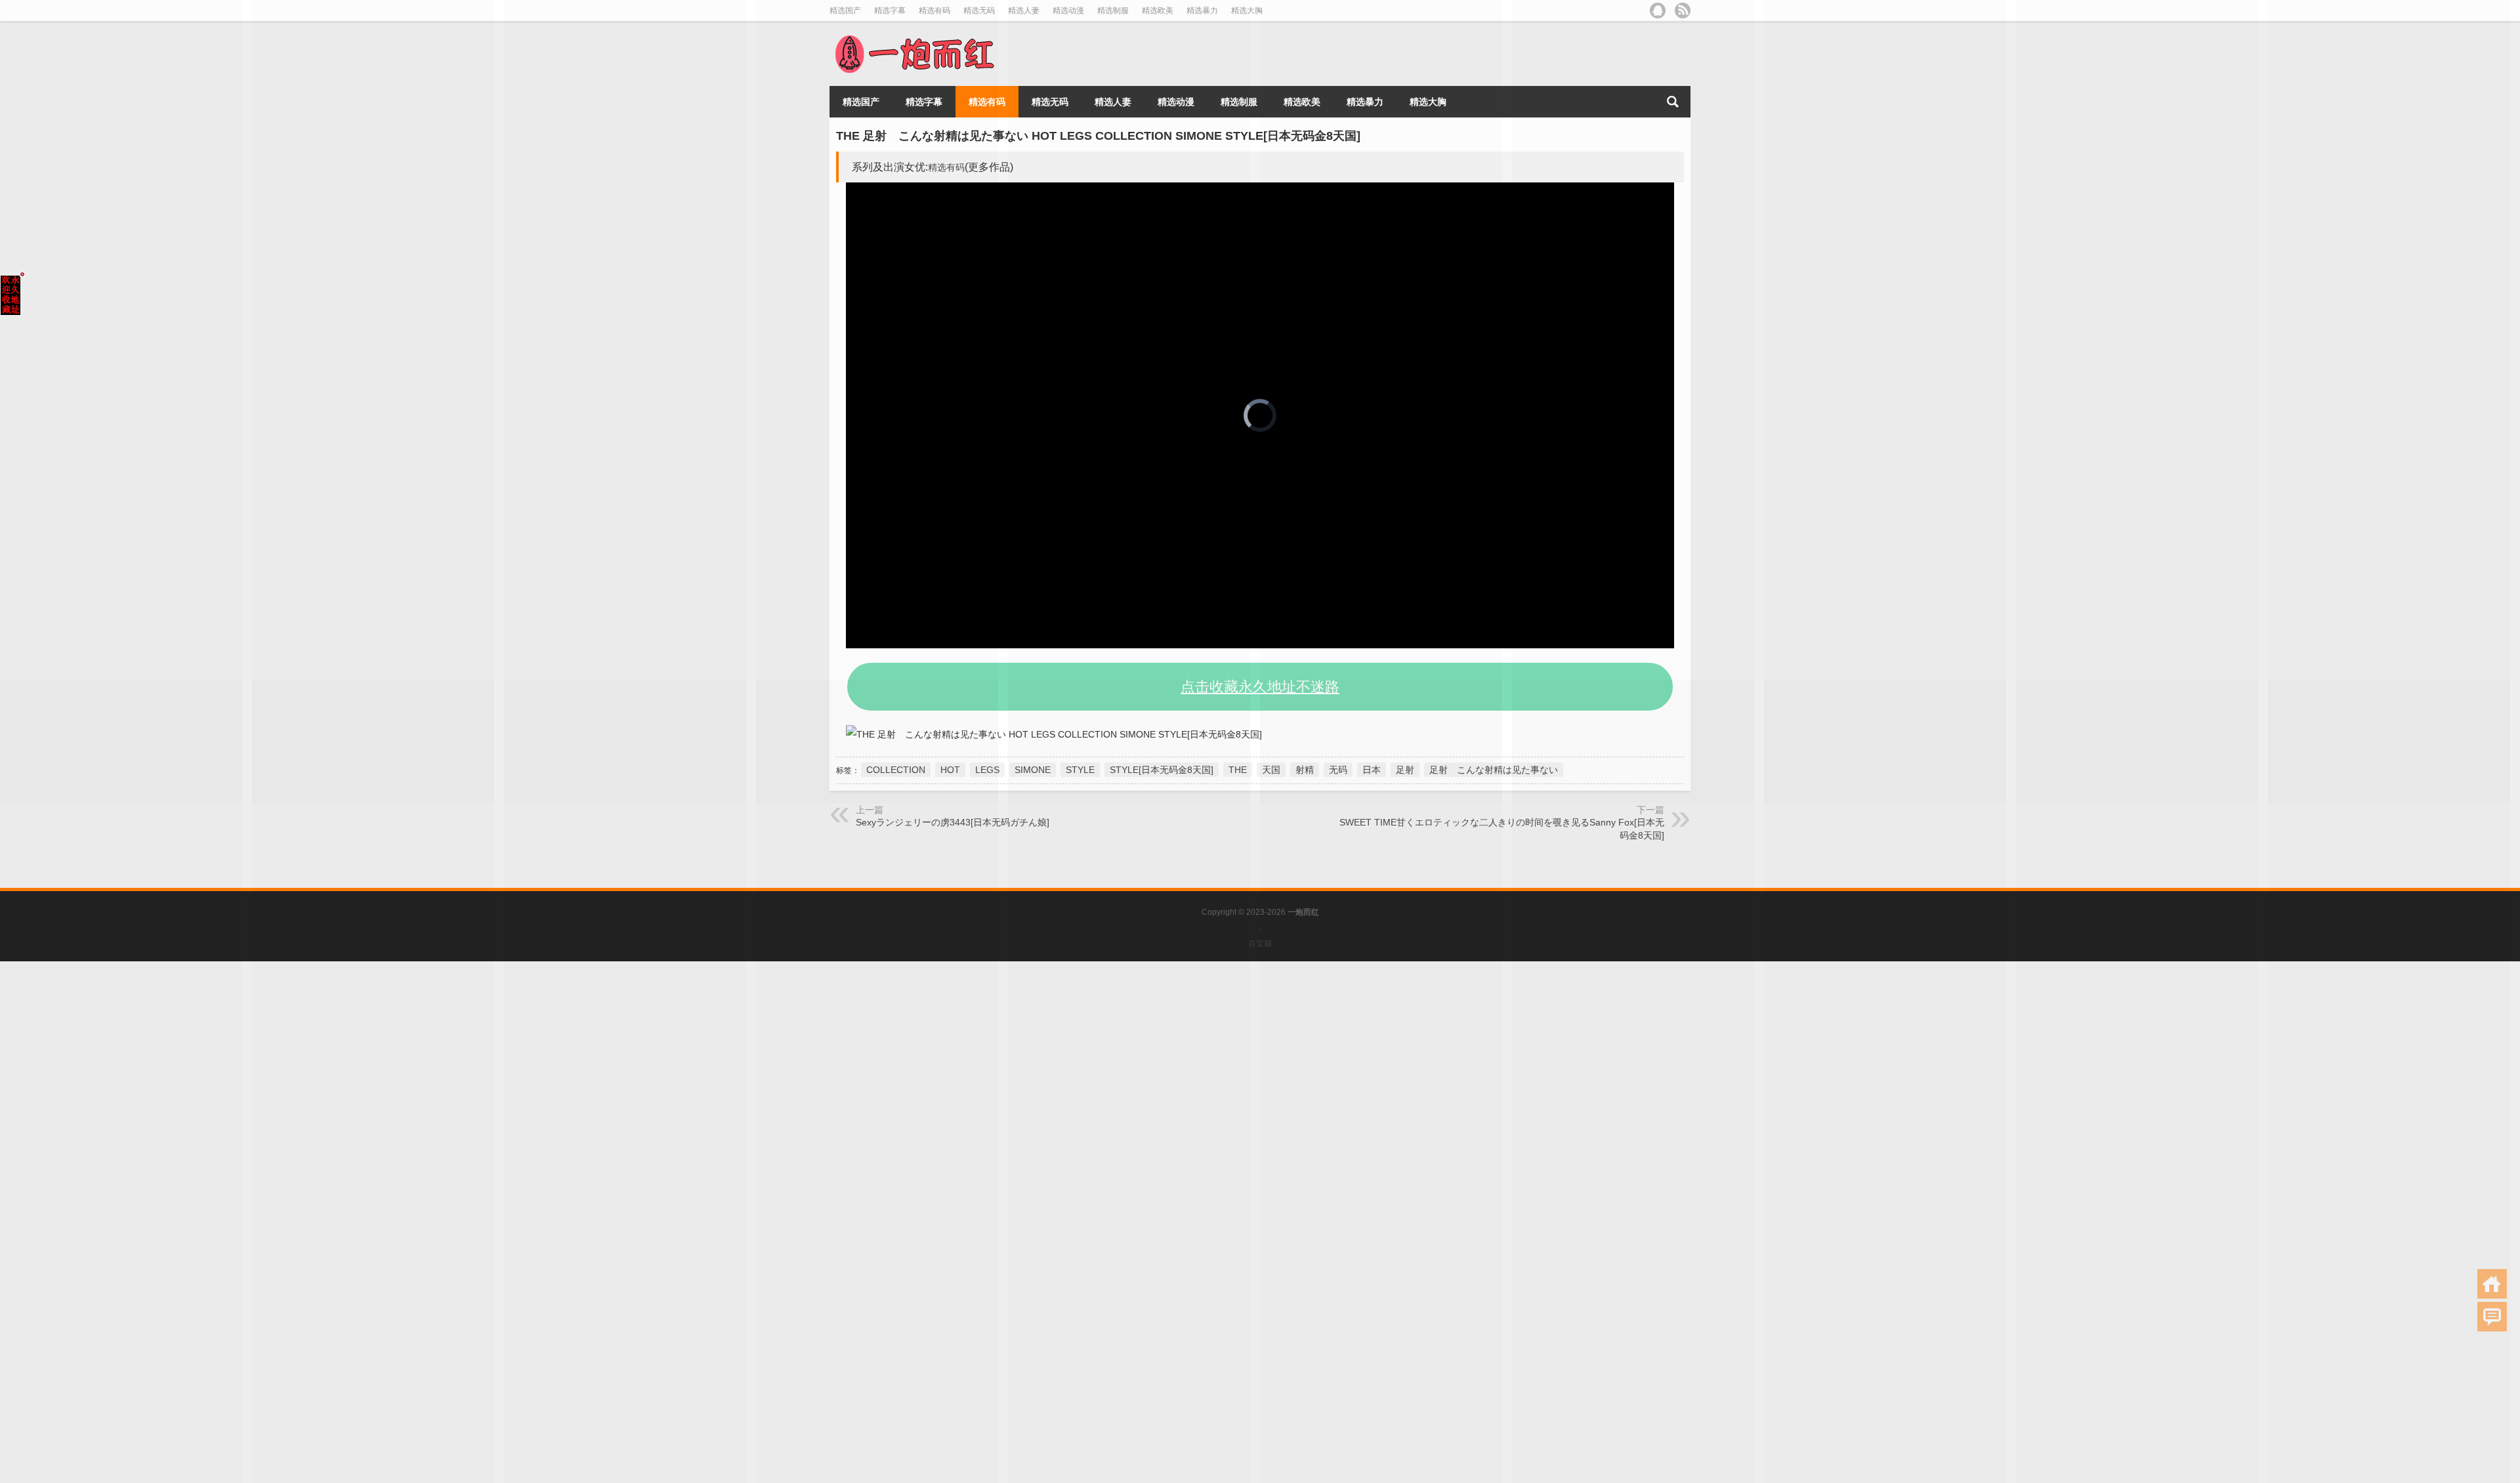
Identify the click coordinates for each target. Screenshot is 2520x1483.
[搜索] (1673, 102)
